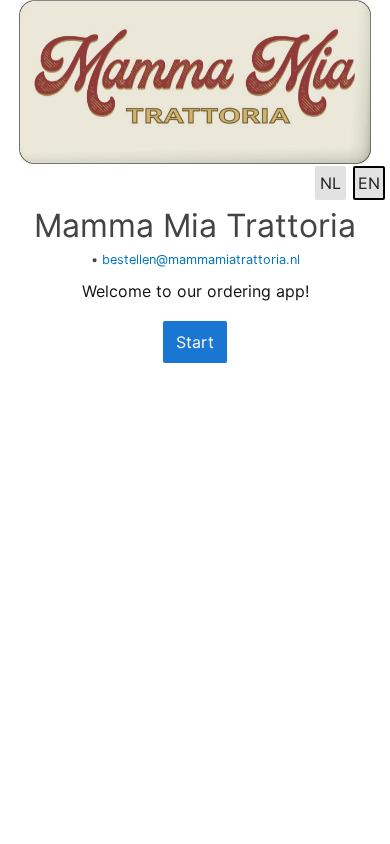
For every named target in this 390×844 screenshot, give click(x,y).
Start (195, 342)
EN (369, 183)
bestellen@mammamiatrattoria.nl (201, 259)
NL (330, 183)
